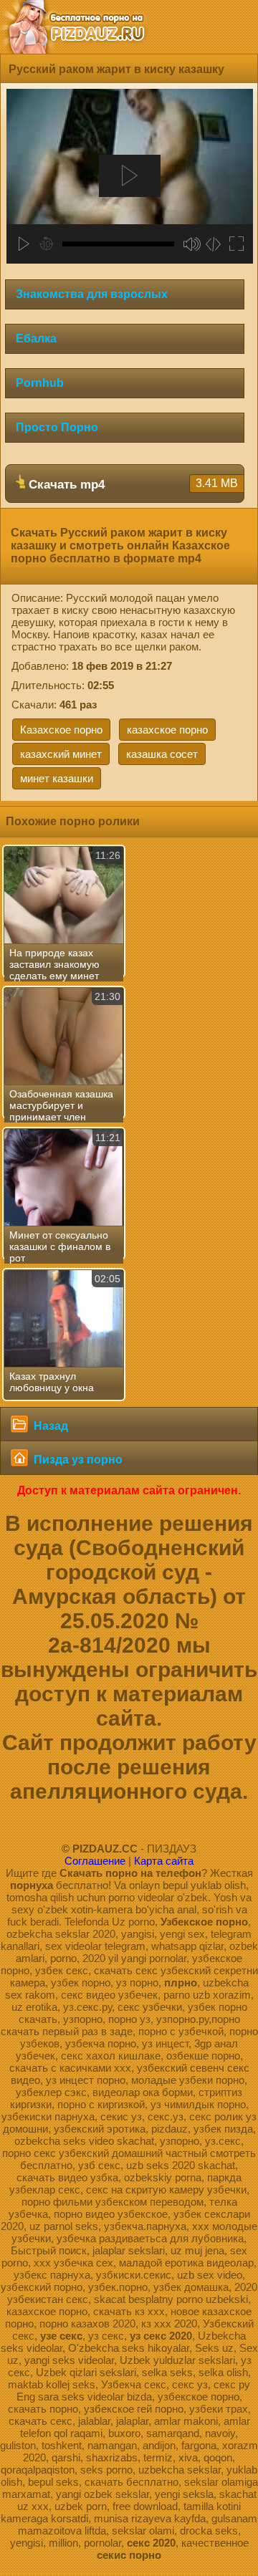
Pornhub (40, 383)
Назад (49, 1426)
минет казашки (57, 778)
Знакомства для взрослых (92, 294)
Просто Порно (57, 427)
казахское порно (167, 730)
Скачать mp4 (132, 484)
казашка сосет (162, 754)
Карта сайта (164, 1861)
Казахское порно (61, 730)
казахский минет (61, 754)
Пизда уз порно (77, 1460)
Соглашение (95, 1861)
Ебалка (36, 338)
